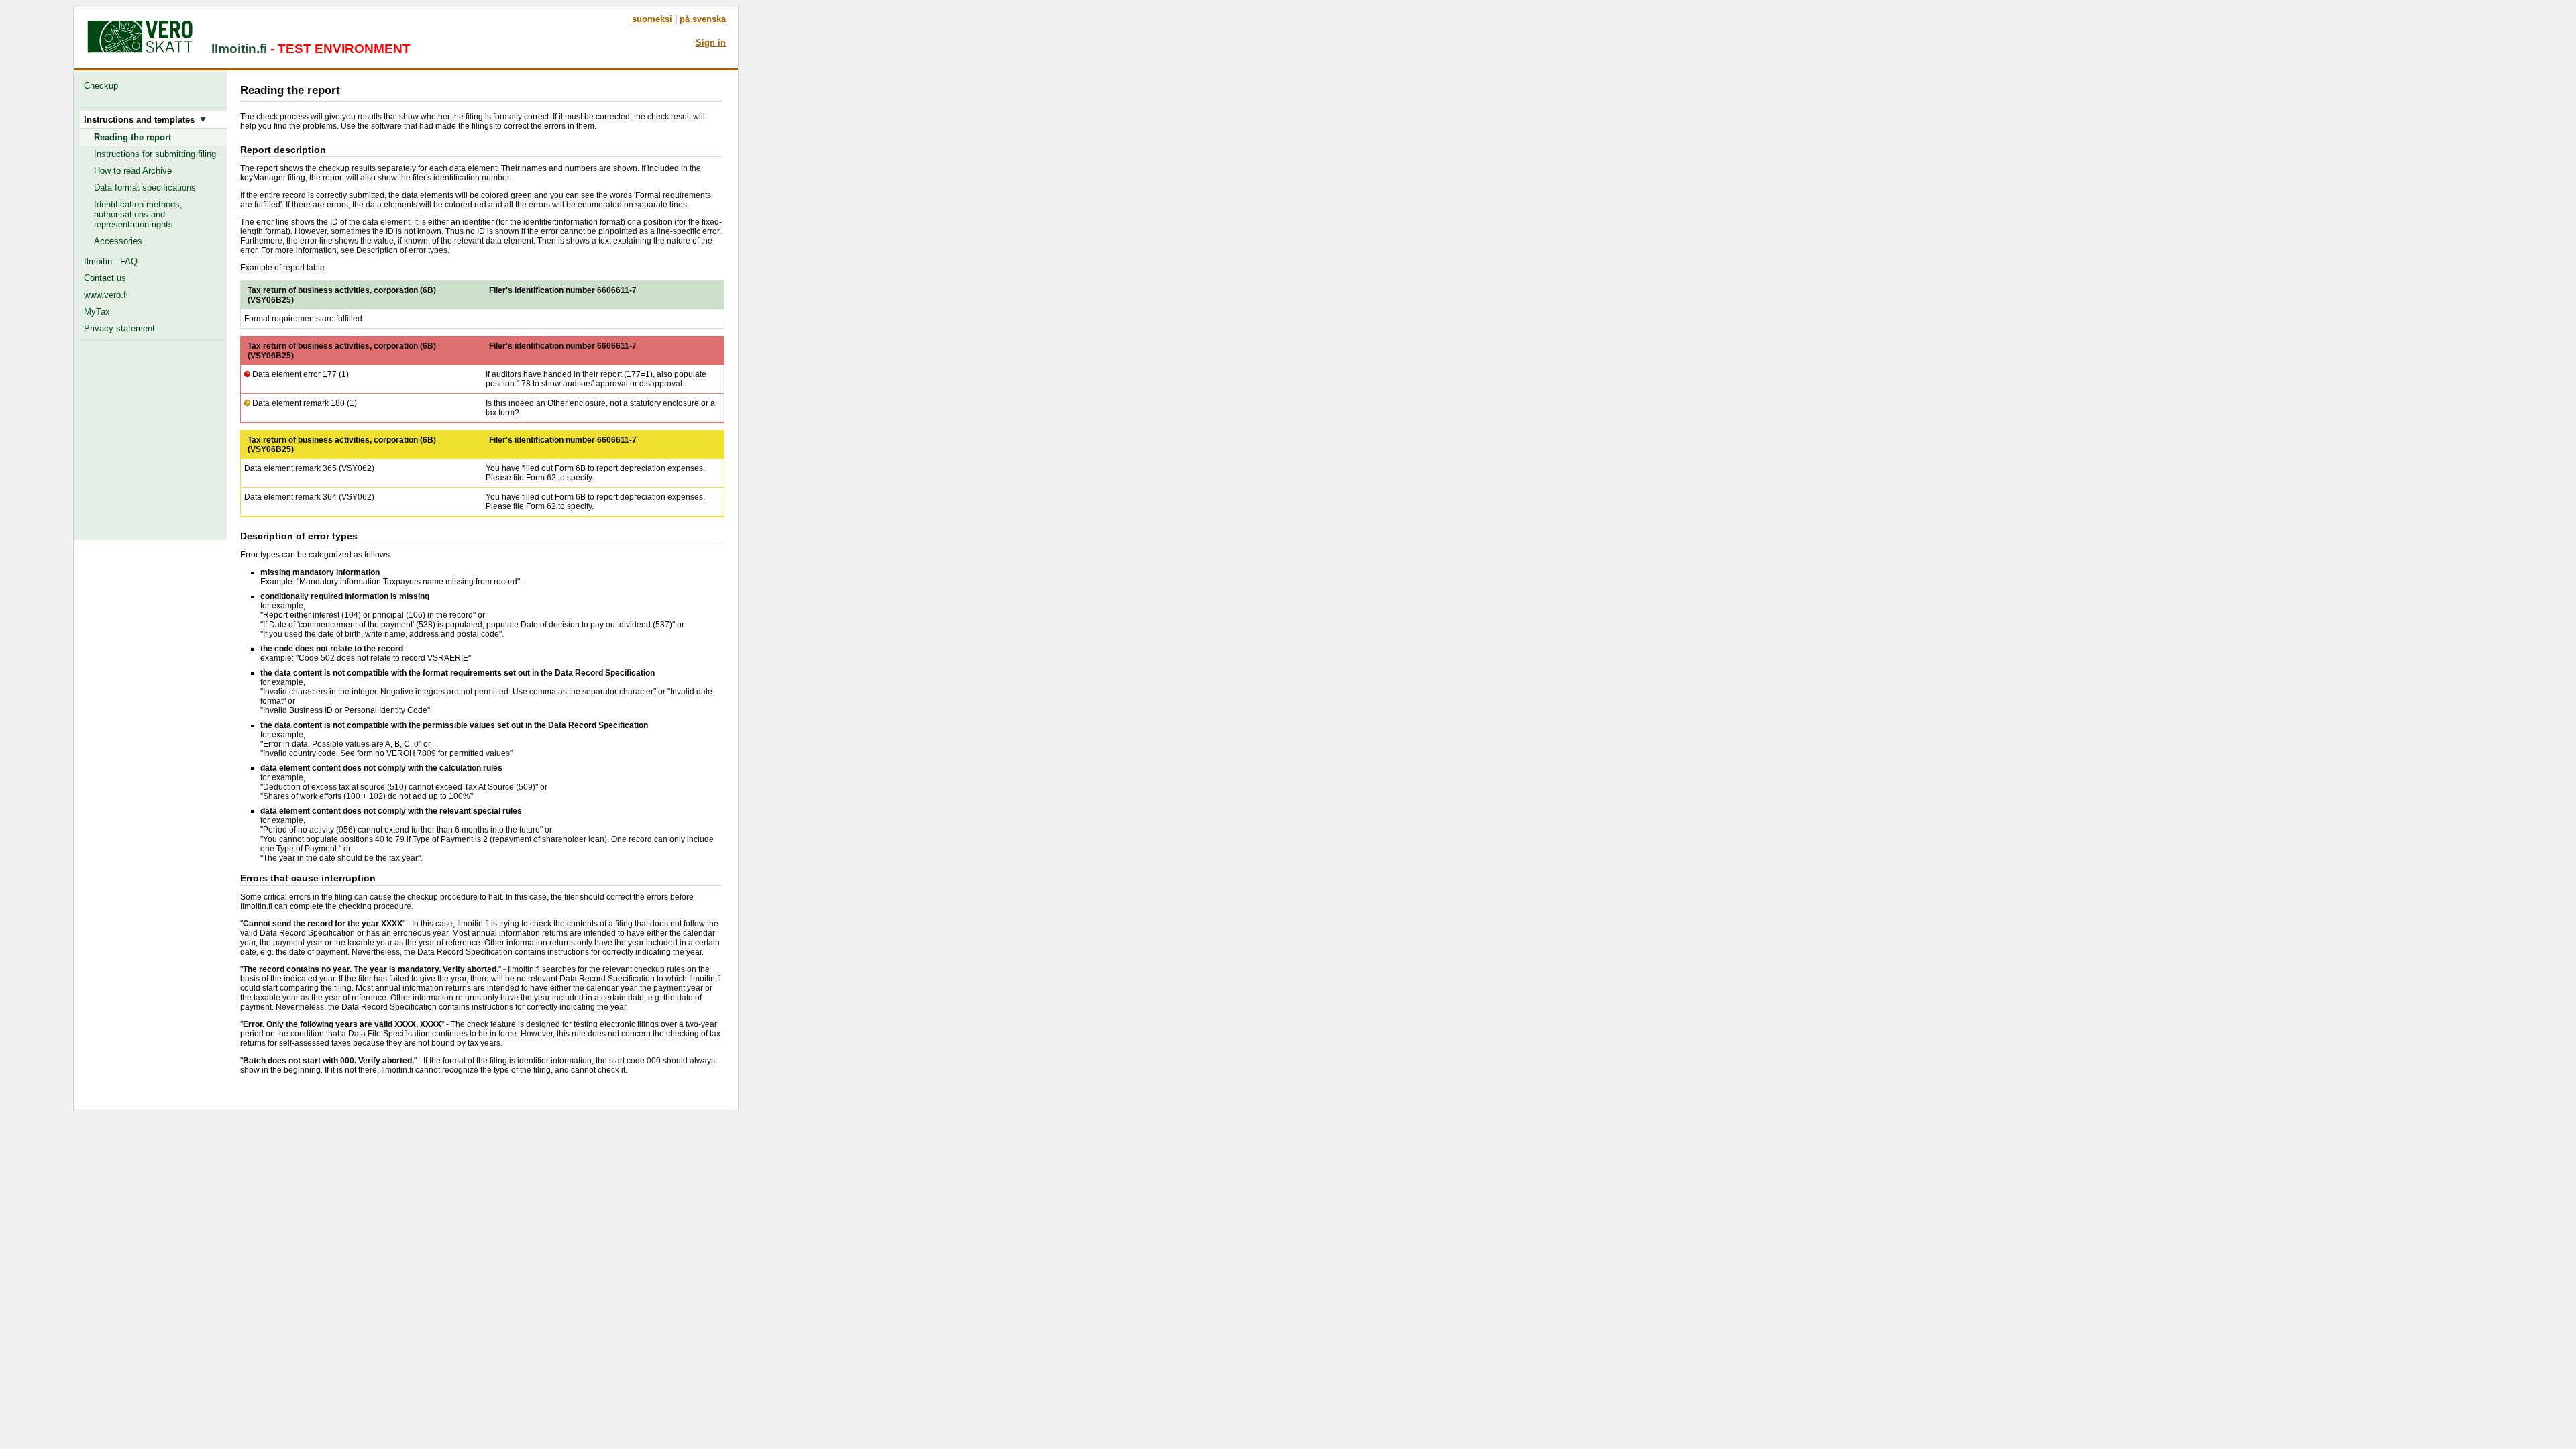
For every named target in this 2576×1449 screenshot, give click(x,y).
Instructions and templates (142, 120)
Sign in (711, 43)
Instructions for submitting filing (155, 154)
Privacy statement (119, 328)
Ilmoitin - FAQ (111, 261)
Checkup (104, 86)
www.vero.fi (106, 295)
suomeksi (652, 19)
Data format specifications (145, 187)
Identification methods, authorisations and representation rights (138, 214)
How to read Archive (133, 171)
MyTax (97, 312)
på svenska (703, 19)
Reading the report (132, 137)
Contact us (105, 278)
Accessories (118, 241)
